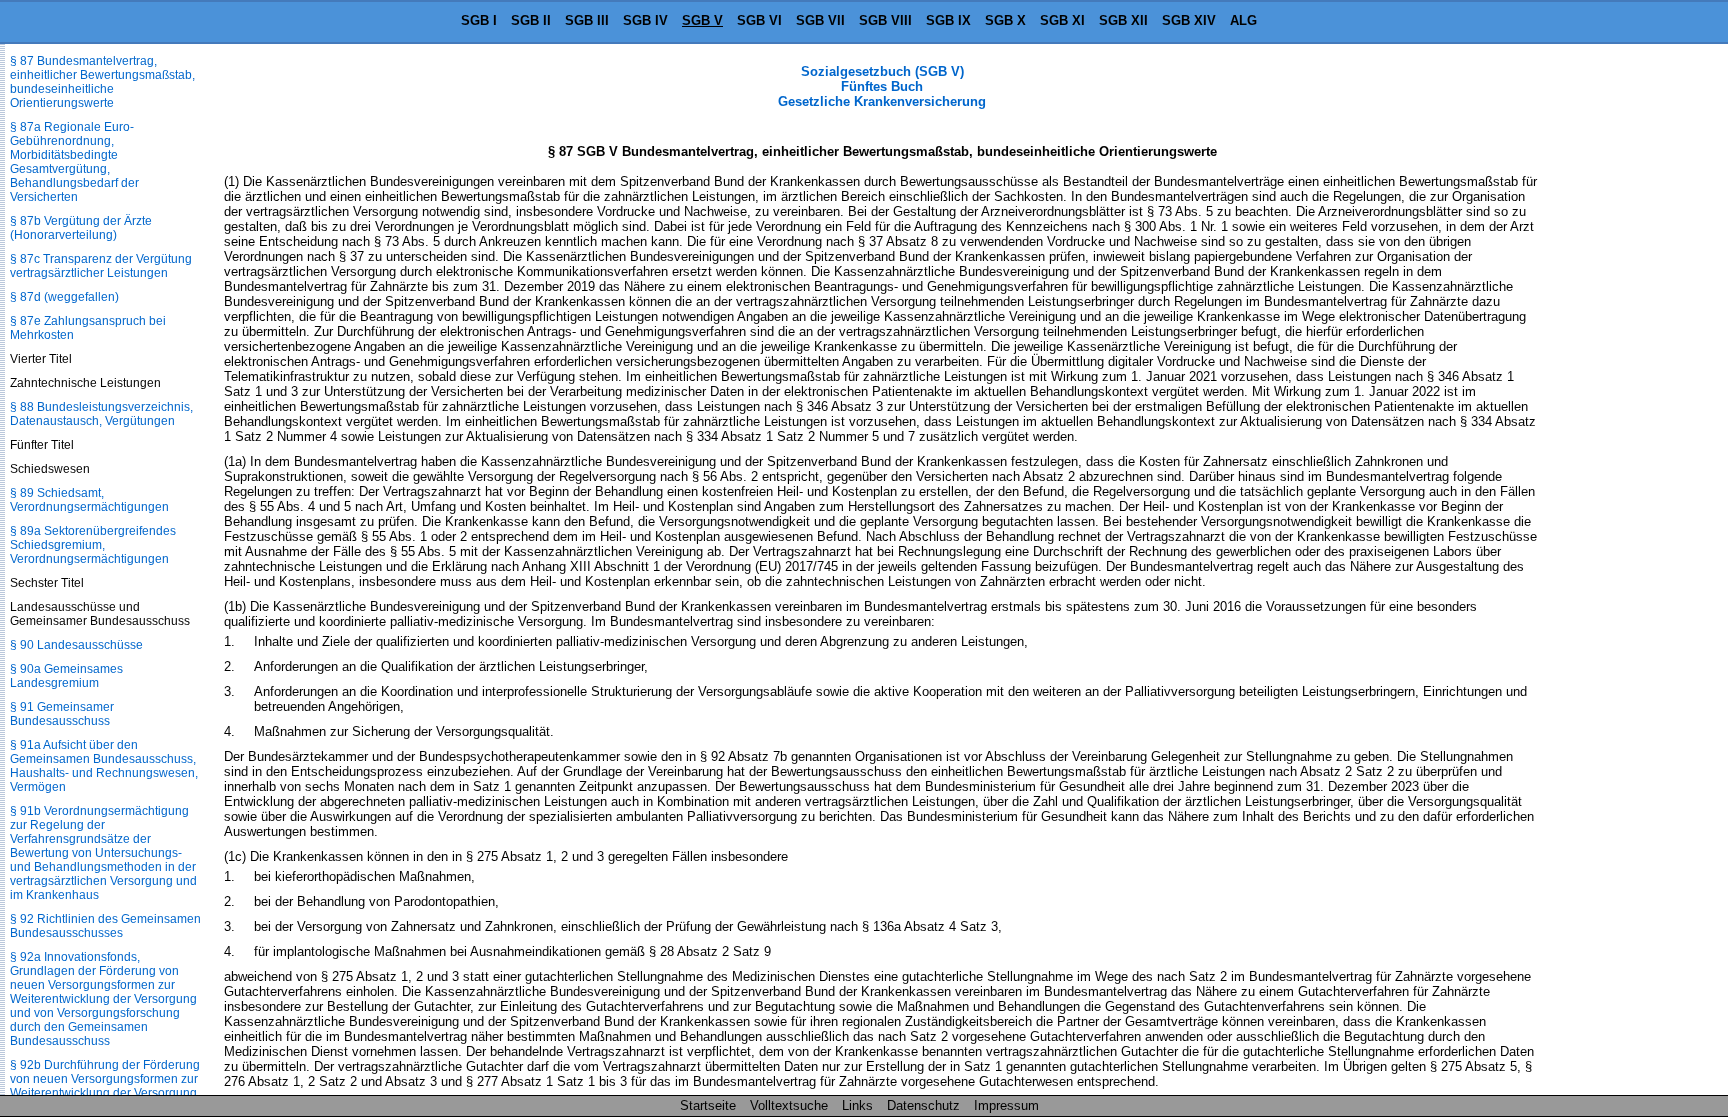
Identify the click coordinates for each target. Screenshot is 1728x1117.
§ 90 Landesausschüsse (76, 645)
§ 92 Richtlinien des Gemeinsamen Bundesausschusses (105, 926)
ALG (1243, 20)
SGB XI (1062, 20)
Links (857, 1105)
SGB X (1005, 20)
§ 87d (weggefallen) (64, 297)
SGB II (531, 20)
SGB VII (820, 20)
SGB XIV (1189, 20)
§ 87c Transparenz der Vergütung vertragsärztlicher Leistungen (101, 266)
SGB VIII (885, 20)
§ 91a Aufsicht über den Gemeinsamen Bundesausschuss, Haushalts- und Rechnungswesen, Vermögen (104, 766)
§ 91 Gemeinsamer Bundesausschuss (62, 714)
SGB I (479, 20)
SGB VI (759, 20)
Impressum (1006, 1105)
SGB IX (948, 20)
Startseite (708, 1105)
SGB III (587, 20)
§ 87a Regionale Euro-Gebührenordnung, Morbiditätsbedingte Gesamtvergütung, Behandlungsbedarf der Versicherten (74, 162)
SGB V (702, 20)
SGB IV (645, 20)
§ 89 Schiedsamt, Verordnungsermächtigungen (89, 500)
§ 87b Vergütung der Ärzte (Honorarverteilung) (81, 228)
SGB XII (1123, 20)
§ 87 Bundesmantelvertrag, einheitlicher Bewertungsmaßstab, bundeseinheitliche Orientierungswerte (102, 82)
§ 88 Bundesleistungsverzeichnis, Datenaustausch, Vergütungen (101, 414)
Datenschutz (923, 1105)
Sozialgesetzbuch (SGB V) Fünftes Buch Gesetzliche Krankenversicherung (882, 86)
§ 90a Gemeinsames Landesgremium (66, 676)
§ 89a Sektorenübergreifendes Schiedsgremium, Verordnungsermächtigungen (93, 545)
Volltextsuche (789, 1105)
